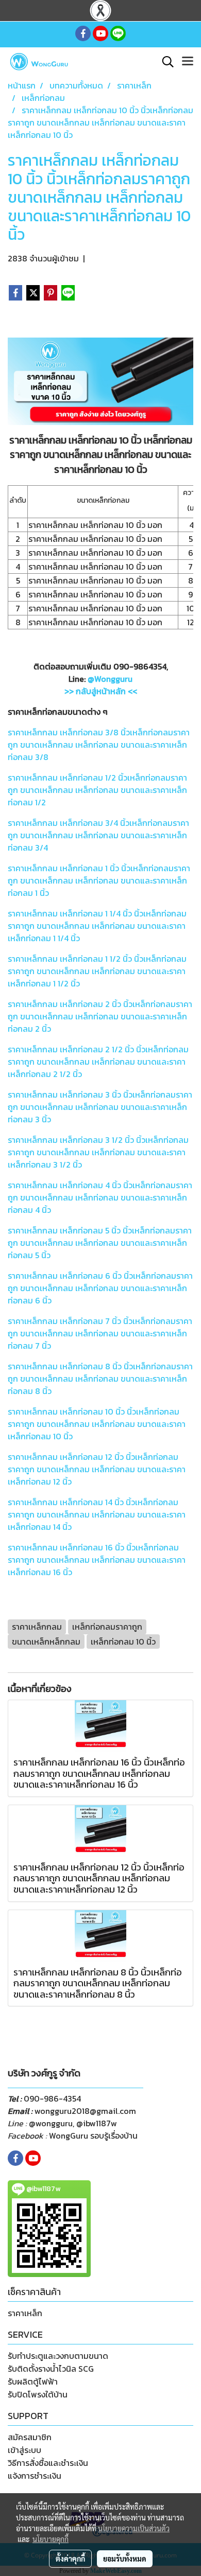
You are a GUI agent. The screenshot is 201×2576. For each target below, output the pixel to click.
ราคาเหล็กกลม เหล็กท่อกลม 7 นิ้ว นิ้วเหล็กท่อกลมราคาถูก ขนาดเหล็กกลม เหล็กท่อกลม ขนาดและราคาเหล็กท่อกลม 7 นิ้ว (100, 1333)
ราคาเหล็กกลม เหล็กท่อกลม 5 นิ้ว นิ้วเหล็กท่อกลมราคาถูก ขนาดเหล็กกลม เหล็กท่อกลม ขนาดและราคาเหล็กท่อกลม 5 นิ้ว (100, 1243)
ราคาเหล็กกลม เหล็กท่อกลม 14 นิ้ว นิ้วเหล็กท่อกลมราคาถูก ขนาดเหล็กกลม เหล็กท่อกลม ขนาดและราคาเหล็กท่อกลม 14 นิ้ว (97, 1514)
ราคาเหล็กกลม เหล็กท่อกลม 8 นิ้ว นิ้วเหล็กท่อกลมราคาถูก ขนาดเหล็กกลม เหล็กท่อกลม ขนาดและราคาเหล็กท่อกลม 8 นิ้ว (100, 1379)
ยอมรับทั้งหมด (125, 2559)
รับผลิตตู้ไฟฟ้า (33, 2381)
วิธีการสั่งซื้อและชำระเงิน (48, 2463)
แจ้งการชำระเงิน (35, 2476)
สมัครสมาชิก (30, 2437)
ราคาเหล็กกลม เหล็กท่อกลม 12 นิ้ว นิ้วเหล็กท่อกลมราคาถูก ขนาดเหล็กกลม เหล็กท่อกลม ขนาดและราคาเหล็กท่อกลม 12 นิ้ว (97, 1469)
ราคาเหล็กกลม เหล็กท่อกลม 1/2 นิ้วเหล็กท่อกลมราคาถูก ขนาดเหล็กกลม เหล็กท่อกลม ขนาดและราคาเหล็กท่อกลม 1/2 (97, 790)
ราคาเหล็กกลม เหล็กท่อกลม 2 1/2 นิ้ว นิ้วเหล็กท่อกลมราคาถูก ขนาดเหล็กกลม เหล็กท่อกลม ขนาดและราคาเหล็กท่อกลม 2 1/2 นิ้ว (98, 1062)
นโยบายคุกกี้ (51, 2539)
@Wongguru (110, 679)
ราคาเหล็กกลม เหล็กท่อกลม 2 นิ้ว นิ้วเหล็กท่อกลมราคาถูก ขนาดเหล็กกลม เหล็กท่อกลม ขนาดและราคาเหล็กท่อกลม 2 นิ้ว (100, 1016)
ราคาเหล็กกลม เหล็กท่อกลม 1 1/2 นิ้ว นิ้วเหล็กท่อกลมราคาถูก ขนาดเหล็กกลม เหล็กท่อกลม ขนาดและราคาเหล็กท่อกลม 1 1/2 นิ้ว (97, 971)
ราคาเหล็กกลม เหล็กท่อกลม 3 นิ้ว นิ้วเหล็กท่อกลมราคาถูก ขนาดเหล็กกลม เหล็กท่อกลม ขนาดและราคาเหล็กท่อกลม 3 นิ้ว (100, 1107)
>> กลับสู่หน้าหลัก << (101, 691)
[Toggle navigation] (188, 62)
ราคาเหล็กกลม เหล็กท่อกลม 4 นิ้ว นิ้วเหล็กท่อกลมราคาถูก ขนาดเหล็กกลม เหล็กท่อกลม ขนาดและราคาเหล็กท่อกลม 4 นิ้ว (100, 1197)
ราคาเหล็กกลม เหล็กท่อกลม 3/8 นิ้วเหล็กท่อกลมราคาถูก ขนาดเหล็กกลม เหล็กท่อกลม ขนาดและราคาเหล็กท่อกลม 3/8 (99, 745)
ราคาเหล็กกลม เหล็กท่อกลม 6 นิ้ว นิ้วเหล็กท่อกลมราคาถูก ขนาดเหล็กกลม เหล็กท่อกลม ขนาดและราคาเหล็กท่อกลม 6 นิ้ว (100, 1288)
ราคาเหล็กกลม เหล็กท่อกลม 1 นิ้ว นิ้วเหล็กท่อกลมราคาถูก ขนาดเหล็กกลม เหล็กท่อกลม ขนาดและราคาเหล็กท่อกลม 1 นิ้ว (99, 880)
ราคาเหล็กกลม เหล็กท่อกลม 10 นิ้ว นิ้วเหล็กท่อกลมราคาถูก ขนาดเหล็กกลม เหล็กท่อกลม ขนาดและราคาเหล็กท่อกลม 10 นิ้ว (97, 1424)
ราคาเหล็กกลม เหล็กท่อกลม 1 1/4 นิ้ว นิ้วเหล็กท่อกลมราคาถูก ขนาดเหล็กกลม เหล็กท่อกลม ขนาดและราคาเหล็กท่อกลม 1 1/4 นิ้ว (97, 926)
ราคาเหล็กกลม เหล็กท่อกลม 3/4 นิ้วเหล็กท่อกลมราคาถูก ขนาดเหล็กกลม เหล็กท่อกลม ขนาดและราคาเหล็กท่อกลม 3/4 (98, 835)
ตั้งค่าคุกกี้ (70, 2559)
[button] (164, 62)
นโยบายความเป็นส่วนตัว (134, 2528)
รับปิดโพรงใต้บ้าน (38, 2394)
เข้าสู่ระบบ (24, 2450)
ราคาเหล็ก (25, 2313)
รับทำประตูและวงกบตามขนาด (58, 2356)
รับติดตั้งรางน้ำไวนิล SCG (51, 2369)
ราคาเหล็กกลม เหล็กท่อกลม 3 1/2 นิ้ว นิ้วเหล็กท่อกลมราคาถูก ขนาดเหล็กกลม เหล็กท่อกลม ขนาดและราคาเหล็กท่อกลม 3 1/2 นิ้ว (98, 1152)
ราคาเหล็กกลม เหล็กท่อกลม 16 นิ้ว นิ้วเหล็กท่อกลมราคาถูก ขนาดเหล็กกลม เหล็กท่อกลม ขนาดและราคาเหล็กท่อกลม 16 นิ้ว (97, 1560)
